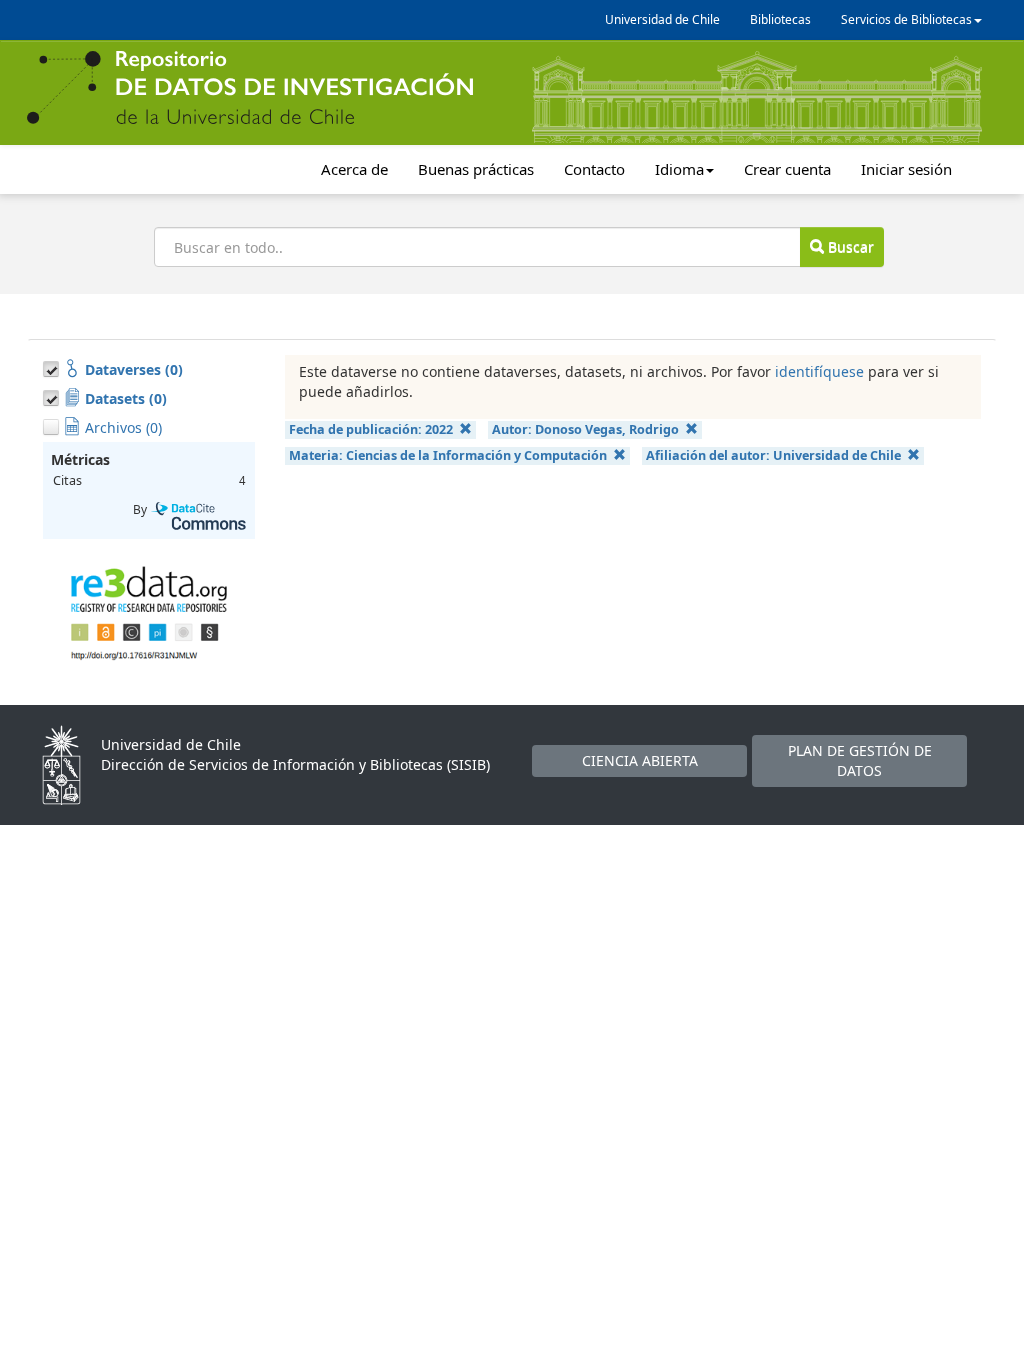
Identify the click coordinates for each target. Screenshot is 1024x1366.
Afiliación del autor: (773, 455)
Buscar (849, 246)
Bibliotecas (780, 19)
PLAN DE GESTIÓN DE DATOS (860, 760)
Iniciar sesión (906, 169)
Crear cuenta (787, 169)
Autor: (585, 429)
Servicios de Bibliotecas (906, 19)
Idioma (679, 169)
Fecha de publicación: (371, 429)
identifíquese (819, 371)
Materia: (448, 455)
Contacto (594, 169)
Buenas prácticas (476, 169)
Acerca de (354, 169)
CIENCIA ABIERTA (640, 760)
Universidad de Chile (662, 19)
